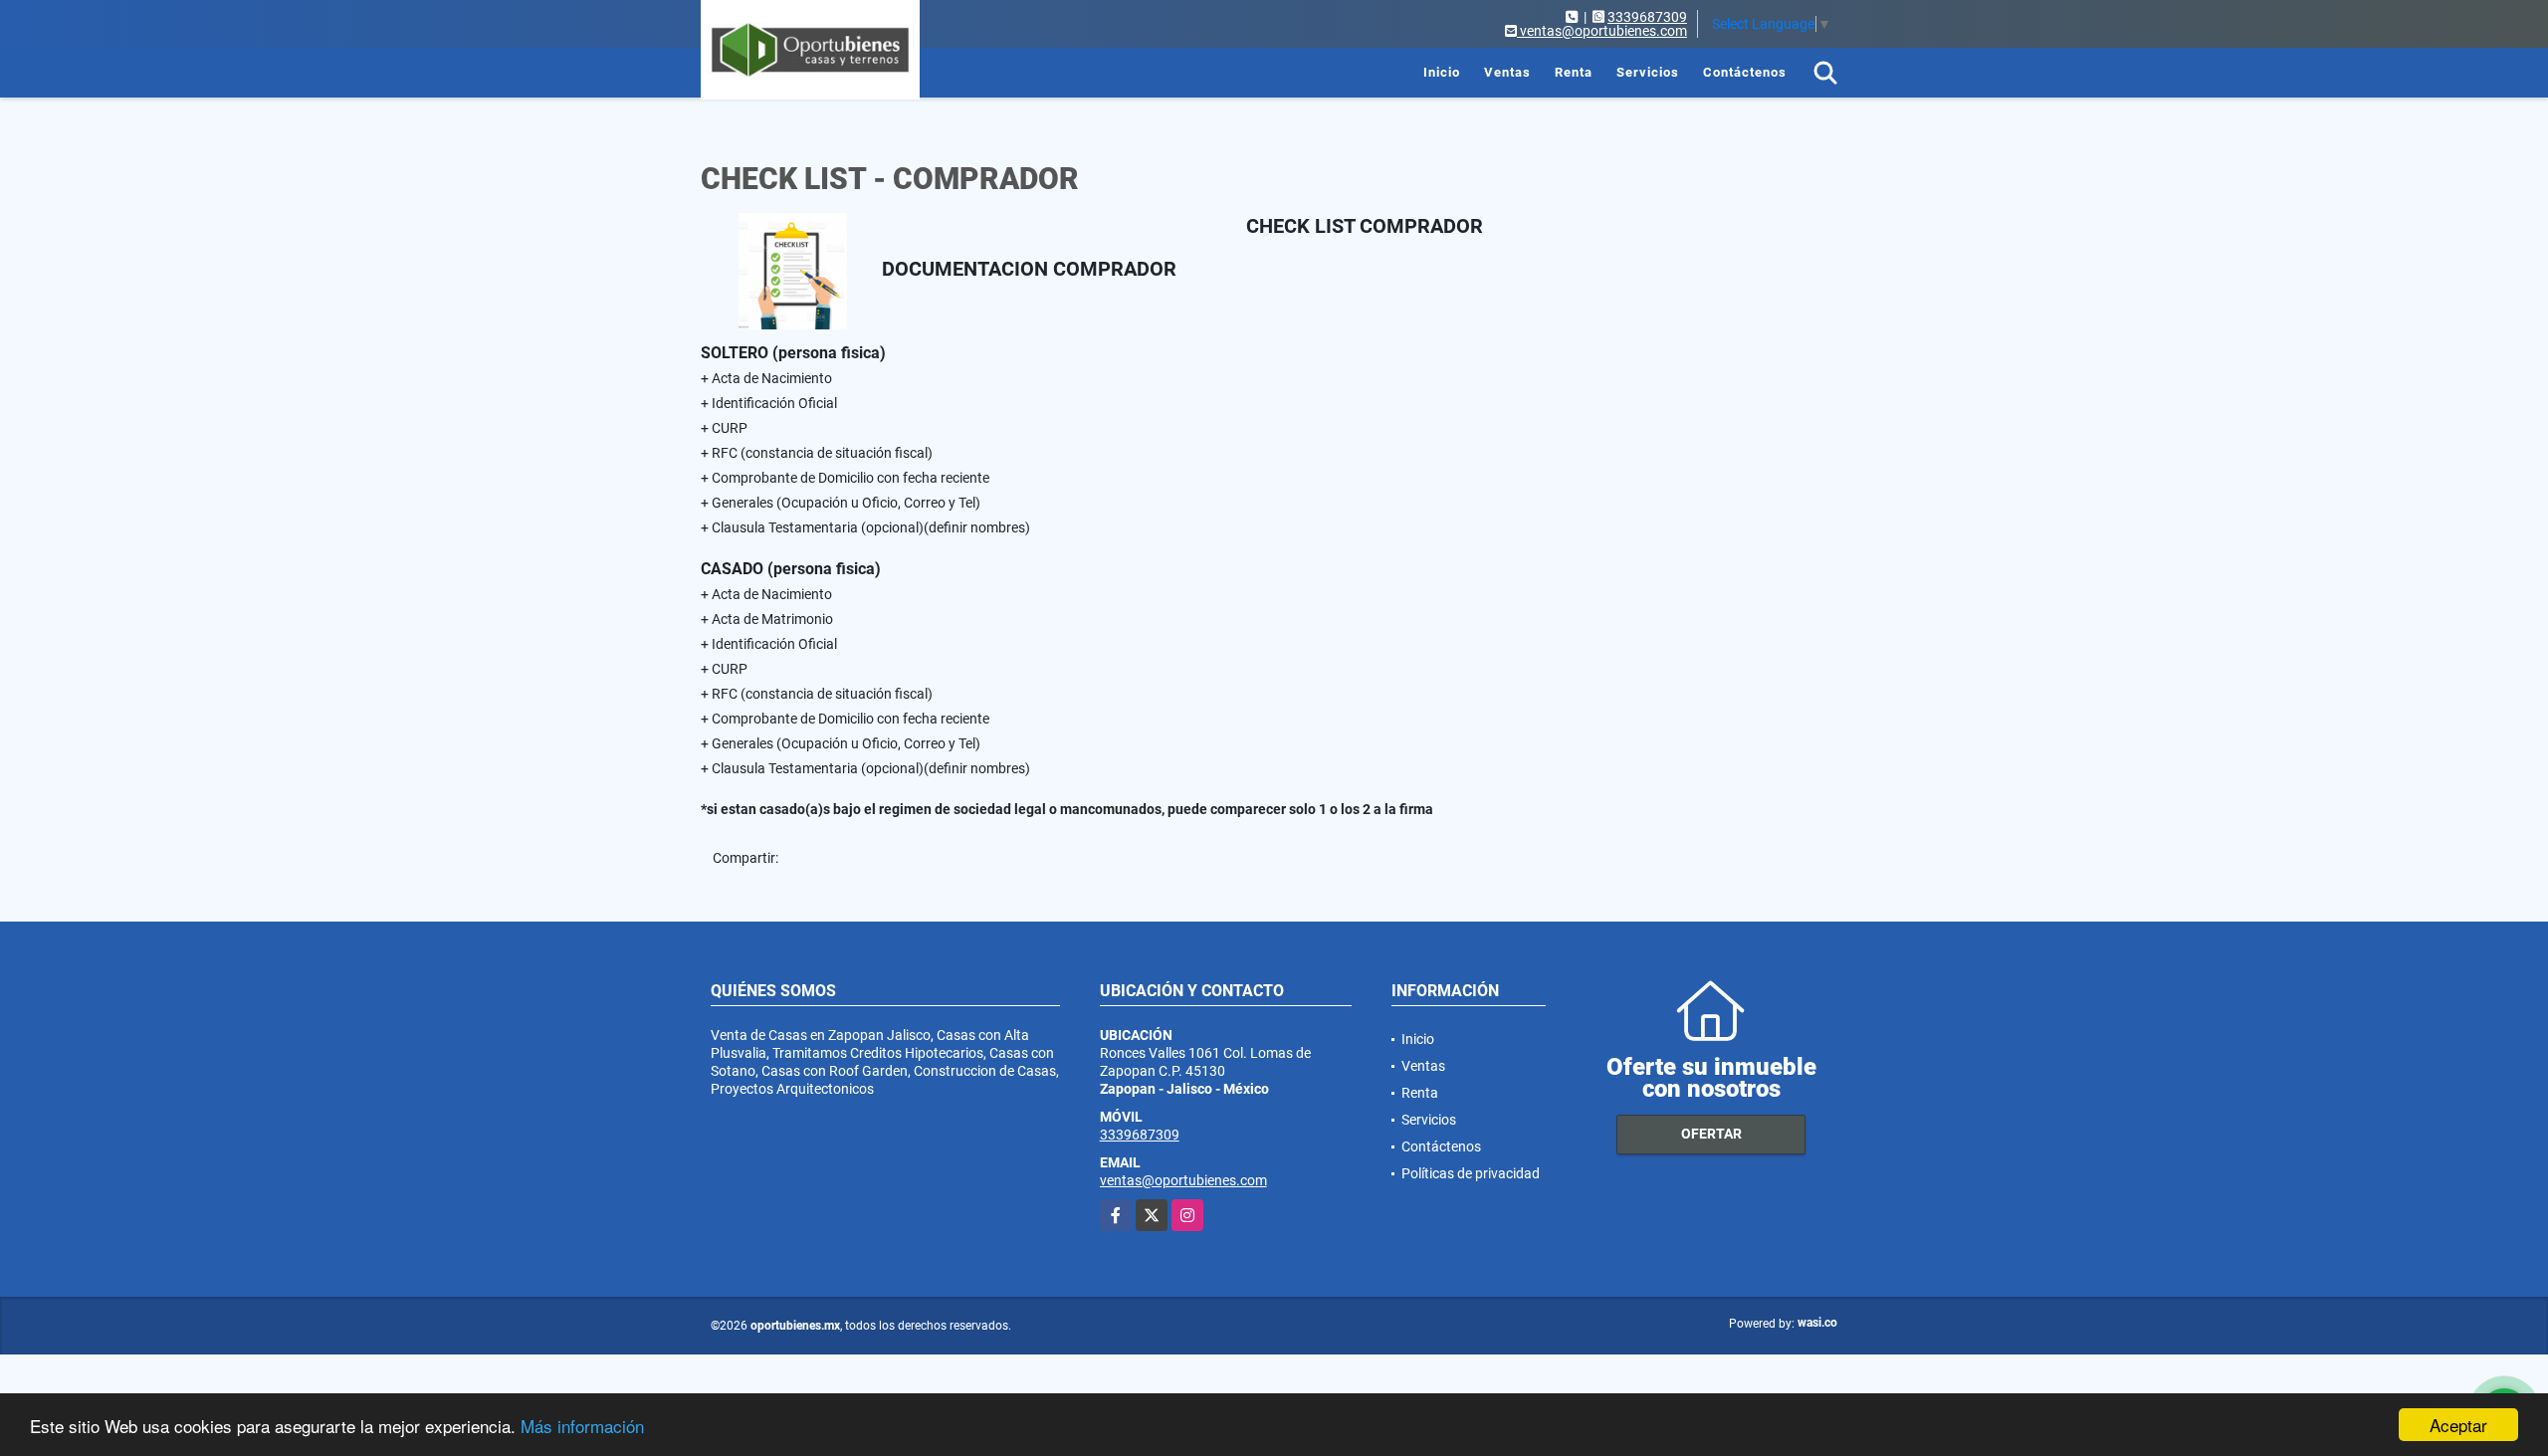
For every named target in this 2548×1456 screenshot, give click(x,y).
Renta (1574, 72)
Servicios (1648, 72)
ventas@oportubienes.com (1183, 1180)
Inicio (1442, 72)
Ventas (1507, 72)
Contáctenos (1745, 72)
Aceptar (2458, 1425)
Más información (582, 1426)
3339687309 (1647, 17)
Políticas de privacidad (1471, 1173)
